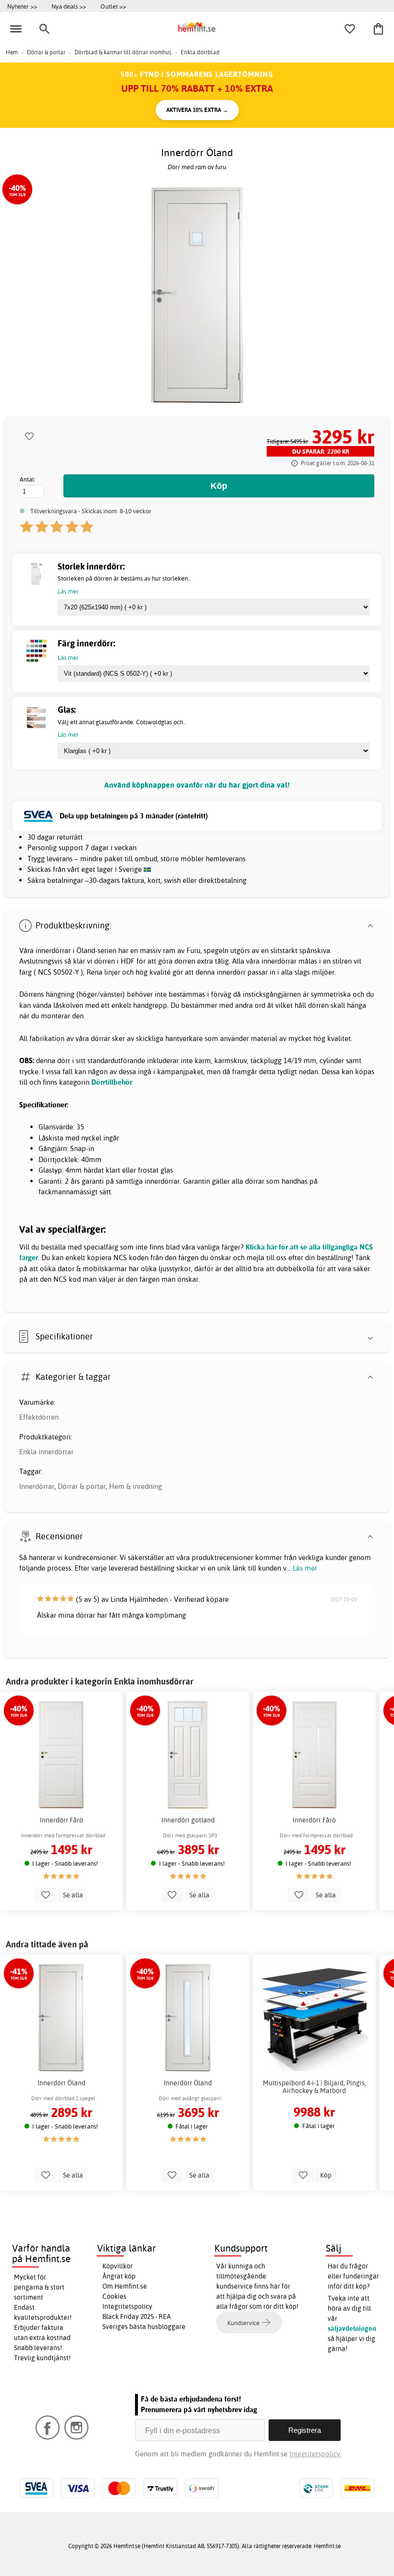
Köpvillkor (117, 2266)
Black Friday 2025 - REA (137, 2316)
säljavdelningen (352, 2328)
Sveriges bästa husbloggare (144, 2327)
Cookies (114, 2296)
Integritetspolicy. (315, 2454)
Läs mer (305, 1568)
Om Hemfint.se (125, 2286)
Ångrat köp (119, 2276)
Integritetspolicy (127, 2306)
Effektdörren (39, 1417)
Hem (12, 52)
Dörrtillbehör (112, 1082)
